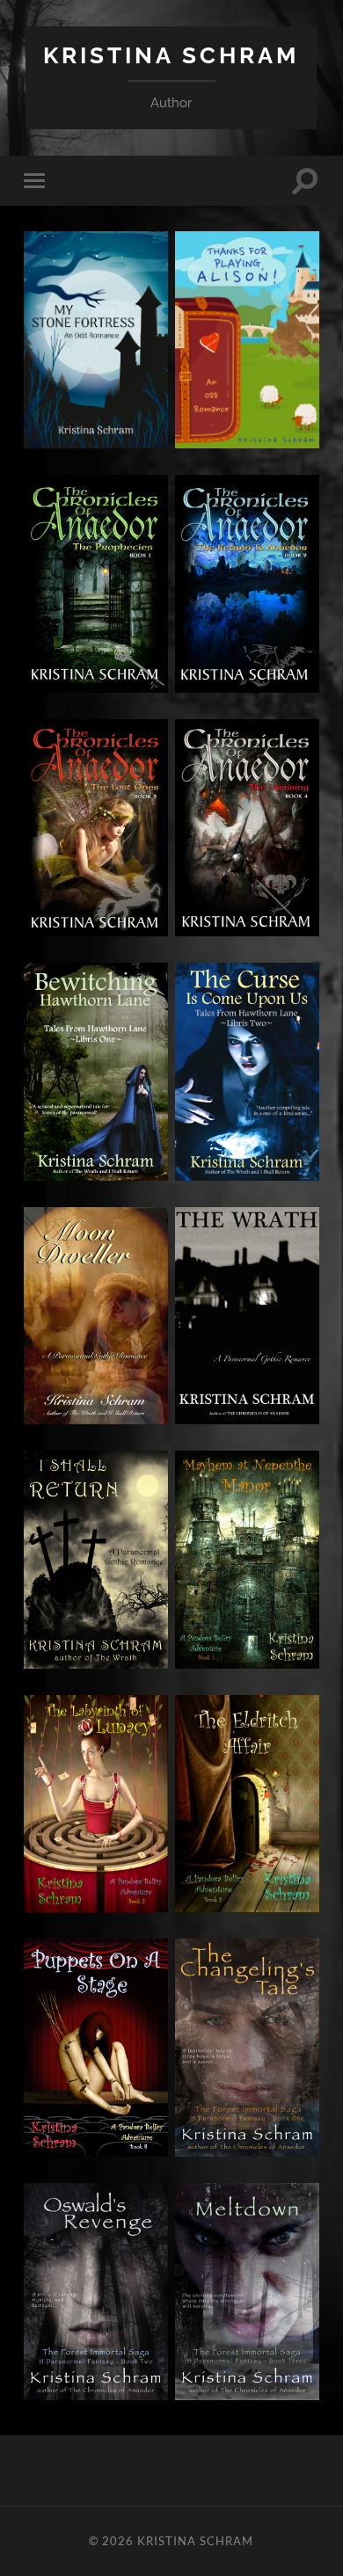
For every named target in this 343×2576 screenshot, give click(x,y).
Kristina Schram (171, 55)
